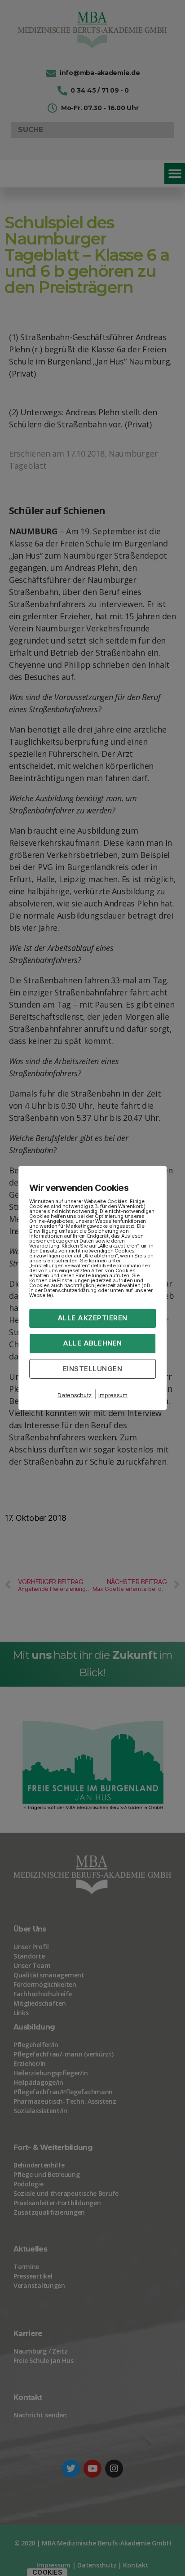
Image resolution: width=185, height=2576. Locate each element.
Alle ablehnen (92, 1343)
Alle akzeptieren (92, 1318)
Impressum (113, 1395)
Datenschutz (75, 1395)
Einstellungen (93, 1368)
